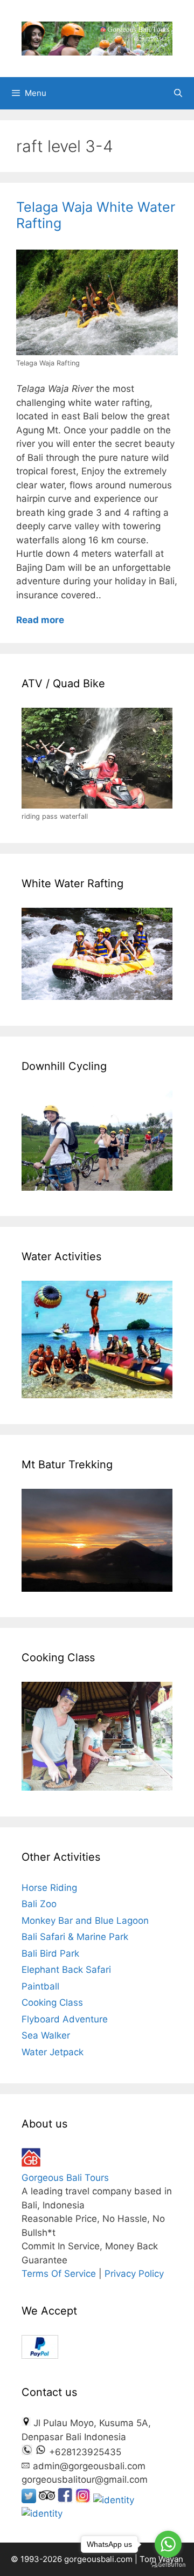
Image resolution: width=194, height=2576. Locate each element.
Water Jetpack (53, 2052)
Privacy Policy (134, 2274)
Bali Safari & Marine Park (75, 1937)
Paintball (40, 1986)
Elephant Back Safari (66, 1970)
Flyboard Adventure (65, 2019)
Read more (40, 620)
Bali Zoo (39, 1904)
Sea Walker (46, 2035)
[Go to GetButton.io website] (168, 2565)
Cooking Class (52, 2002)
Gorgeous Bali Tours (65, 2178)
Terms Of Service (59, 2274)
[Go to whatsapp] (168, 2544)
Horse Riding (49, 1888)
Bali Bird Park (50, 1953)
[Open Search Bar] (178, 93)
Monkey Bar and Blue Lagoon (85, 1921)
